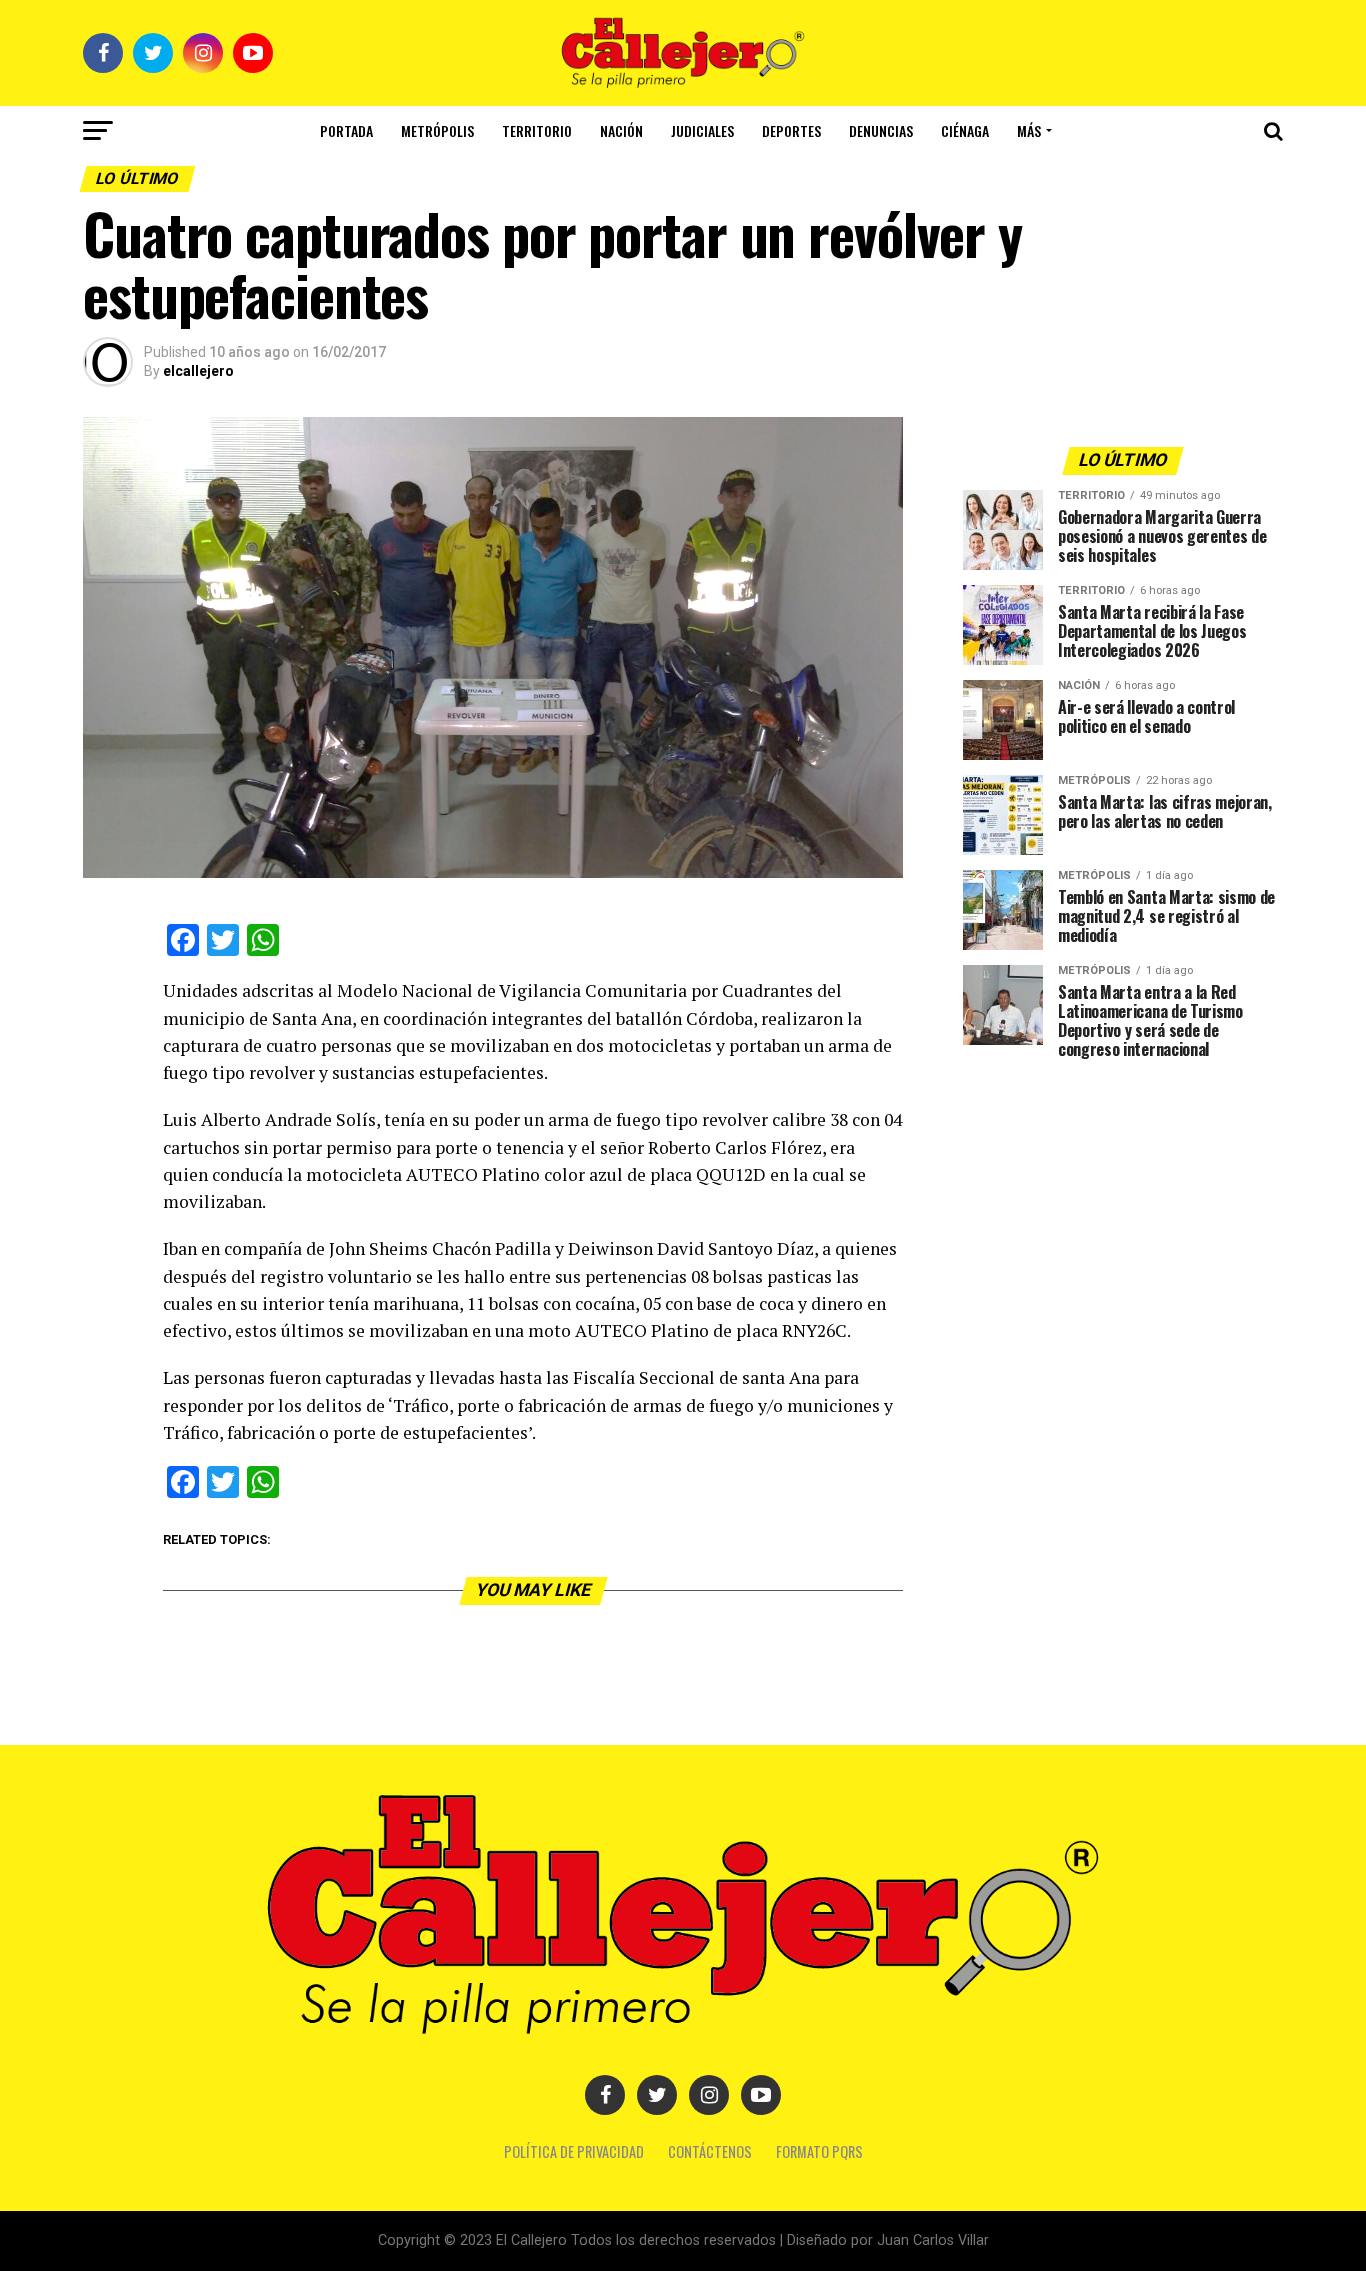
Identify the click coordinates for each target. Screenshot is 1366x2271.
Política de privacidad (574, 2151)
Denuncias (881, 130)
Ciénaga (965, 130)
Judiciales (702, 130)
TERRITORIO (537, 130)
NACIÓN (621, 130)
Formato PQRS (819, 2151)
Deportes (791, 130)
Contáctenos (710, 2151)
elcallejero (198, 371)
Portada (346, 130)
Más (1029, 130)
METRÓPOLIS (437, 130)
